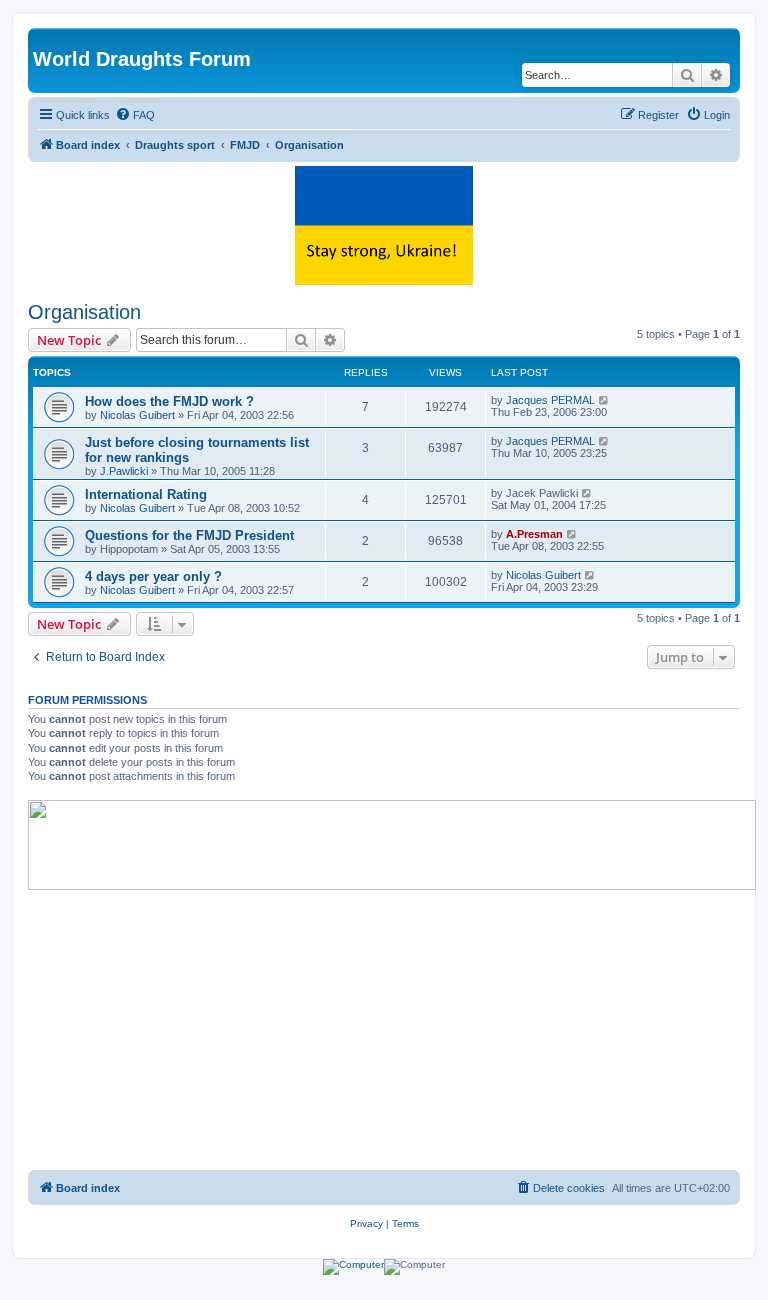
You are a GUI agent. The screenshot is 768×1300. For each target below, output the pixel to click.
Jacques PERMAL (550, 400)
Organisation (84, 312)
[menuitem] (135, 115)
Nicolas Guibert (137, 415)
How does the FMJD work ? (169, 401)
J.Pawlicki (124, 471)
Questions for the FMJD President (189, 535)
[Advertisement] (384, 1030)
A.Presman (534, 534)
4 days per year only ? (153, 576)
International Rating (146, 494)
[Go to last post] (604, 400)
